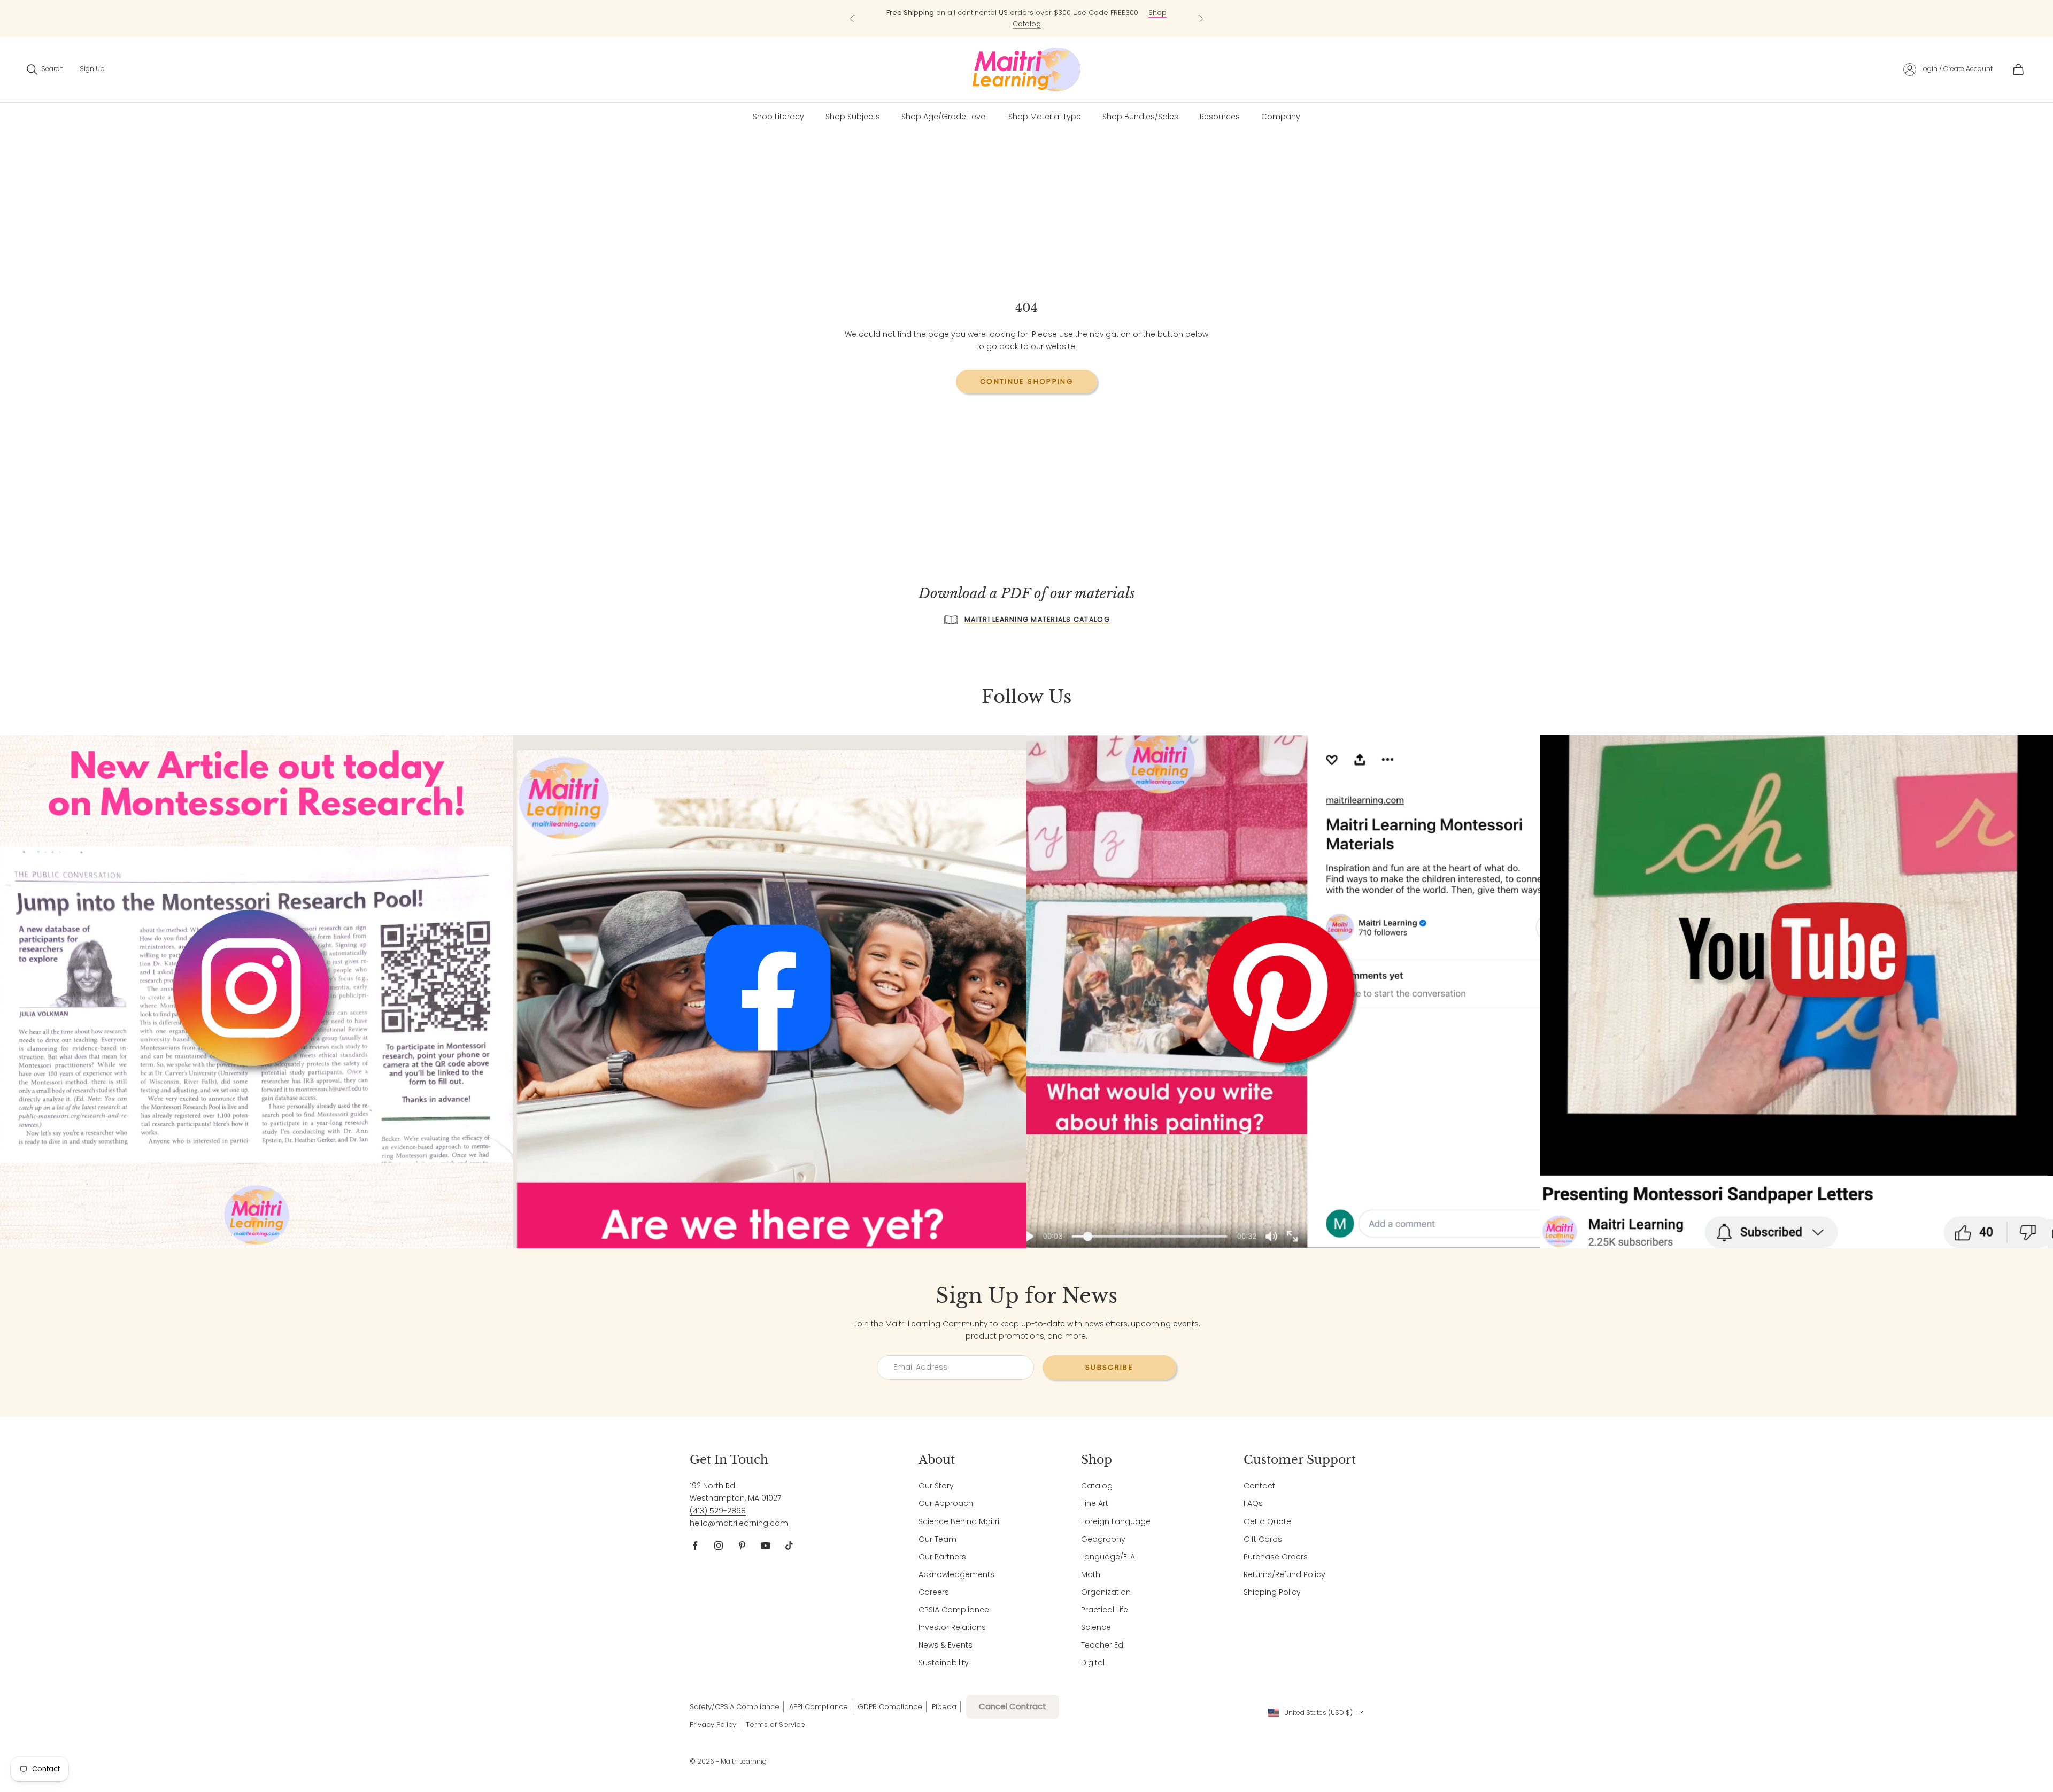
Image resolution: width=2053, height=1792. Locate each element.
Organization (1106, 1592)
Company (1281, 117)
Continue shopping (1026, 381)
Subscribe (1109, 1367)
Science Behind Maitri (959, 1521)
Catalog (1097, 1486)
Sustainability (944, 1663)
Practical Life (1105, 1610)
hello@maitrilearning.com (739, 1523)
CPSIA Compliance (954, 1610)
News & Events (946, 1645)
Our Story (936, 1486)
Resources (1220, 117)
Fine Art (1095, 1503)
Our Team (937, 1539)
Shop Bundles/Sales (1140, 117)
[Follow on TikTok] (789, 1546)
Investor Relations (952, 1627)
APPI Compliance (819, 1707)
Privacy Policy (713, 1724)
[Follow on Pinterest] (742, 1546)
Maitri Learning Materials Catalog (1037, 619)
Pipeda (944, 1707)
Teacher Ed (1102, 1645)
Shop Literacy (778, 117)
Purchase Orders (1276, 1557)
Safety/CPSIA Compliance (735, 1707)
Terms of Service (775, 1724)
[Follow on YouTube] (766, 1546)
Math (1091, 1574)
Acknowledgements (956, 1574)
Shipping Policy (1272, 1592)
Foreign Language (1116, 1521)
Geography (1103, 1539)
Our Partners (942, 1557)
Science (1096, 1627)
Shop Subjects (853, 117)
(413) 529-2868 (718, 1511)
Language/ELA (1108, 1557)
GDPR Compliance (890, 1707)
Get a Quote (1267, 1521)
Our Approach (946, 1503)
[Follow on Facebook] (695, 1546)
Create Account (1968, 69)
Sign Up (92, 69)
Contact (1259, 1486)
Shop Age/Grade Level (944, 117)
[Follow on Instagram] (719, 1546)
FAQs (1253, 1503)
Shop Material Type (1045, 117)
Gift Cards (1263, 1539)
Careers (934, 1592)
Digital (1093, 1663)
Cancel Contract (1013, 1706)
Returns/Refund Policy (1284, 1574)
